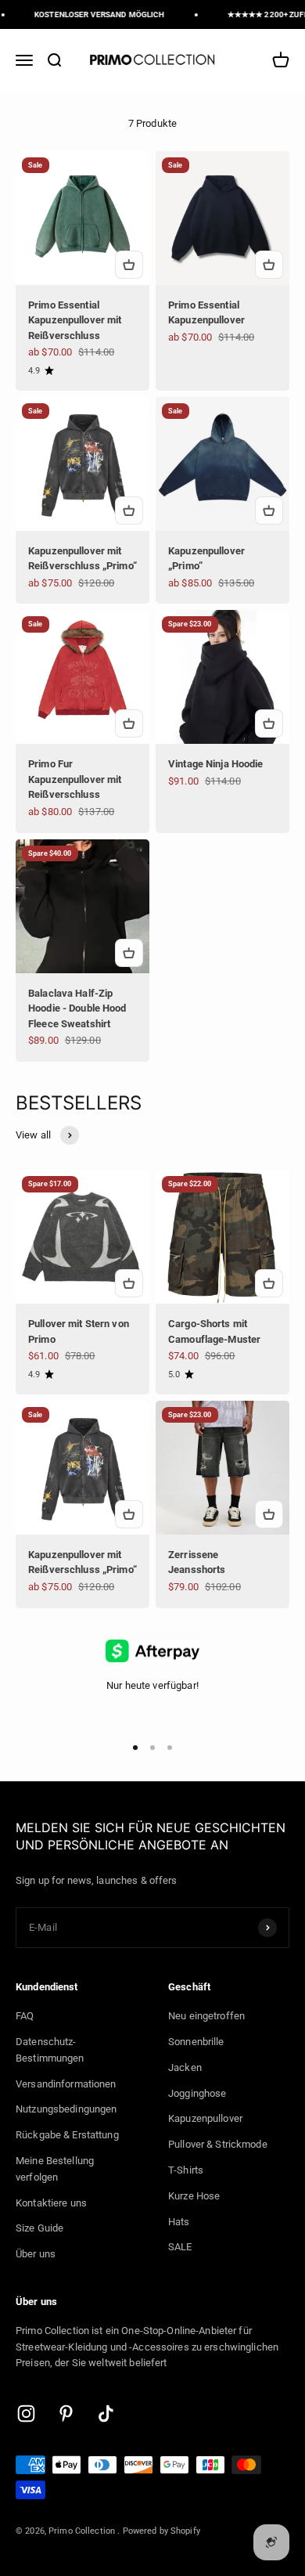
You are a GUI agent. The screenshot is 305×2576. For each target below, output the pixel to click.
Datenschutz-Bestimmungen (50, 2050)
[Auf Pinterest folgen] (66, 2414)
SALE (180, 2247)
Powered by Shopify (161, 2531)
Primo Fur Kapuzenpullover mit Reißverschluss (75, 779)
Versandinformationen (66, 2084)
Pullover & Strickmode (218, 2144)
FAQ (25, 2016)
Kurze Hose (194, 2196)
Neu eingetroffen (206, 2016)
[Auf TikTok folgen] (106, 2414)
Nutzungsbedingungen (66, 2109)
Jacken (185, 2067)
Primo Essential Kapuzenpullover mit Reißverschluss (75, 320)
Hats (179, 2222)
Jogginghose (197, 2093)
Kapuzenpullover (205, 2118)
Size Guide (39, 2228)
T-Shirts (186, 2170)
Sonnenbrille (196, 2042)
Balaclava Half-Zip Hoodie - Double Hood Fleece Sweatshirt (77, 1008)
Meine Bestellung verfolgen (55, 2169)
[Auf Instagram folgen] (26, 2414)
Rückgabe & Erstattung (67, 2135)
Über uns (36, 2254)
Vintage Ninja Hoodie (216, 764)
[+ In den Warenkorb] (129, 265)
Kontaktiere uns (51, 2203)
